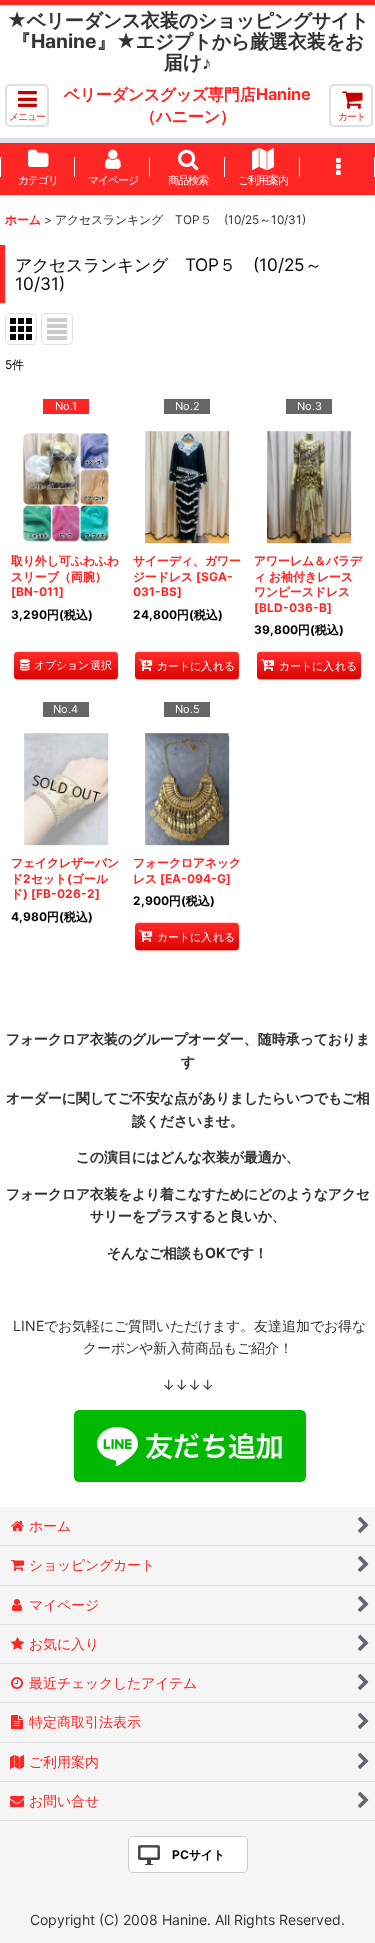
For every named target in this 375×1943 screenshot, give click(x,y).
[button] (27, 105)
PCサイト (198, 1854)
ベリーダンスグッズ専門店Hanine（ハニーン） (187, 105)
